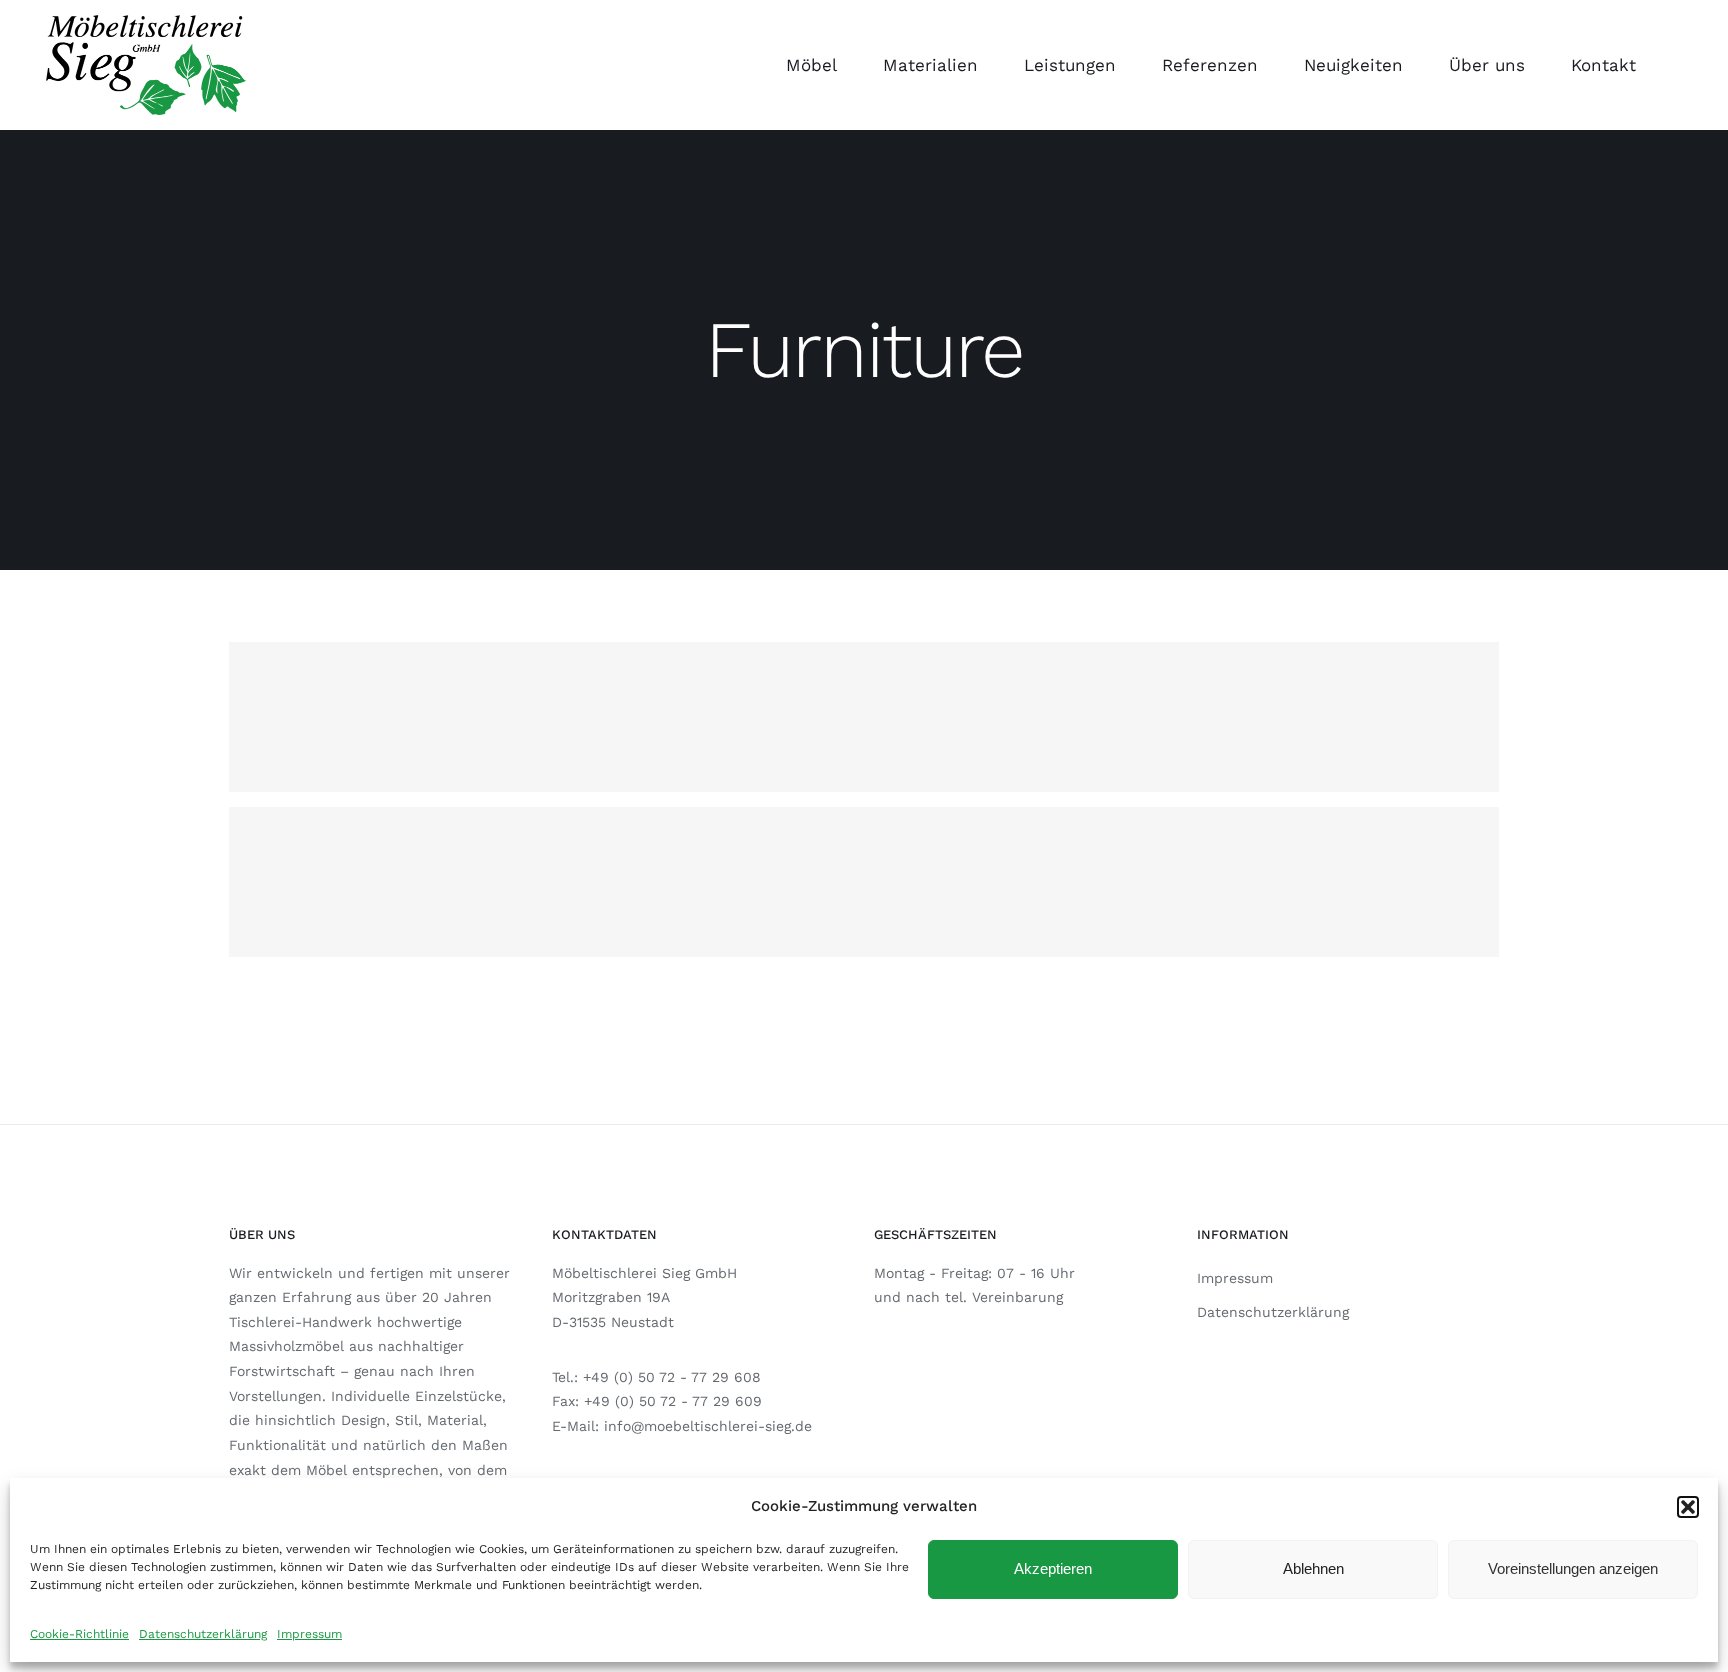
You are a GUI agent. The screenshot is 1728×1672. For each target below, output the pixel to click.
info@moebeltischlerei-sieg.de (708, 1426)
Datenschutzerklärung (203, 1634)
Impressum (309, 1634)
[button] (1688, 1507)
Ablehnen (1313, 1568)
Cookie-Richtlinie (79, 1634)
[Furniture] (864, 717)
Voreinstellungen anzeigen (1573, 1568)
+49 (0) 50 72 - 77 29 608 (672, 1377)
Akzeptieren (1053, 1568)
